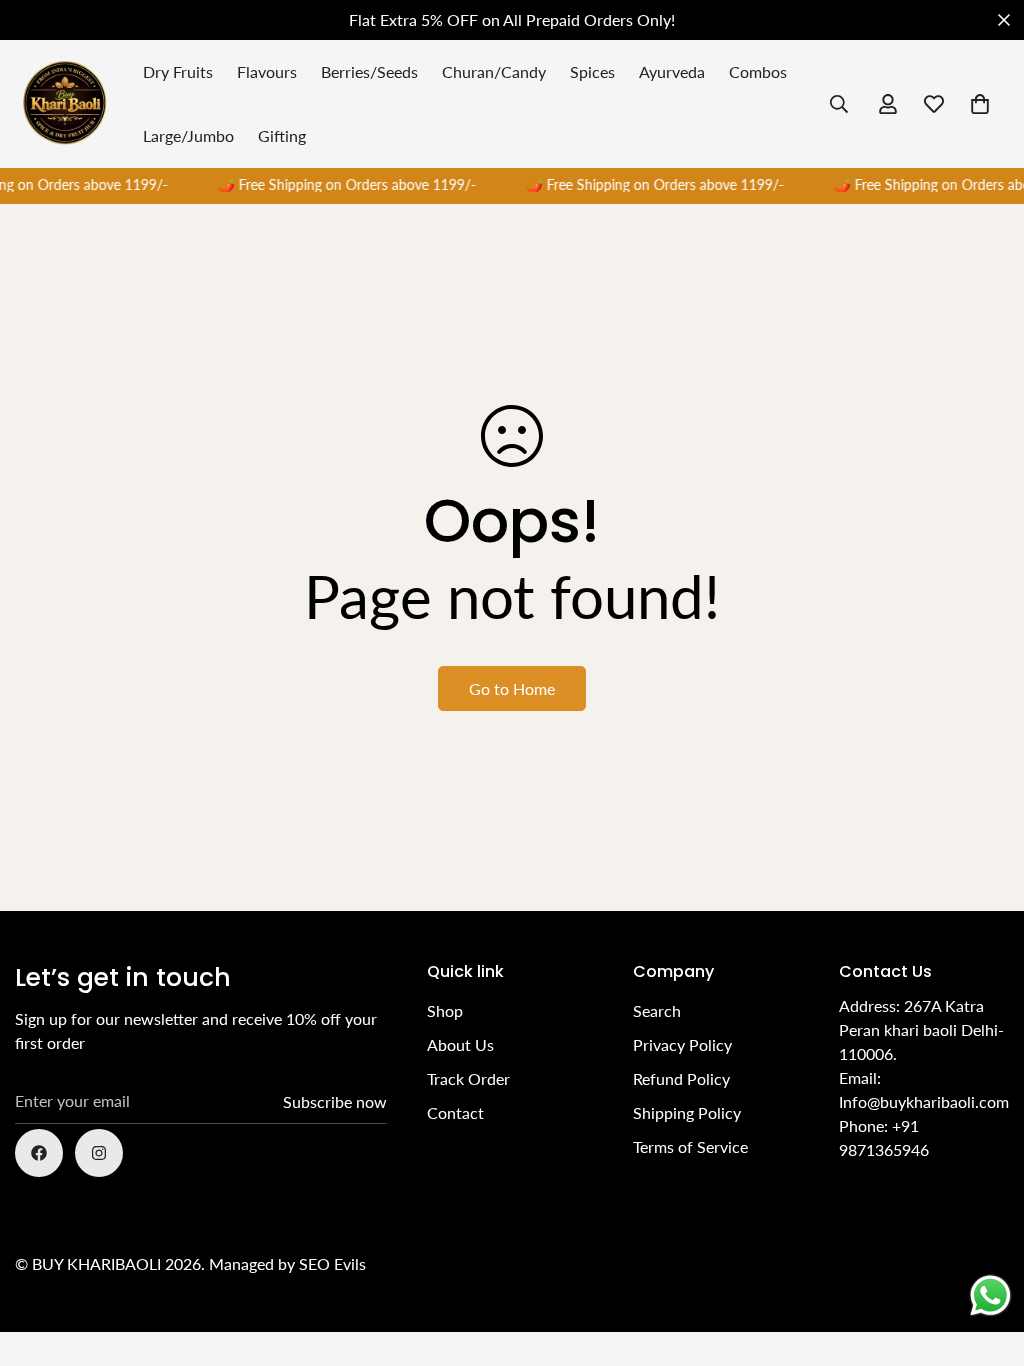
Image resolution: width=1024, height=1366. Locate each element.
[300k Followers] (39, 1153)
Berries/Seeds (369, 71)
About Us (460, 1044)
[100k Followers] (99, 1153)
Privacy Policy (682, 1044)
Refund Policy (681, 1078)
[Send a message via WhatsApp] (990, 1295)
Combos (758, 71)
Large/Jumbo (188, 135)
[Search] (839, 104)
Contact (455, 1112)
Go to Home (512, 688)
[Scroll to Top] (985, 1257)
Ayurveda (672, 71)
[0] (980, 104)
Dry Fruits (178, 71)
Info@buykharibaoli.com (924, 1101)
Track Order (468, 1078)
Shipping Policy (687, 1112)
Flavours (267, 71)
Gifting (282, 135)
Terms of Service (690, 1146)
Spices (592, 71)
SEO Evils (332, 1263)
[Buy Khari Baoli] (65, 104)
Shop (445, 1010)
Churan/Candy (494, 71)
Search (657, 1010)
